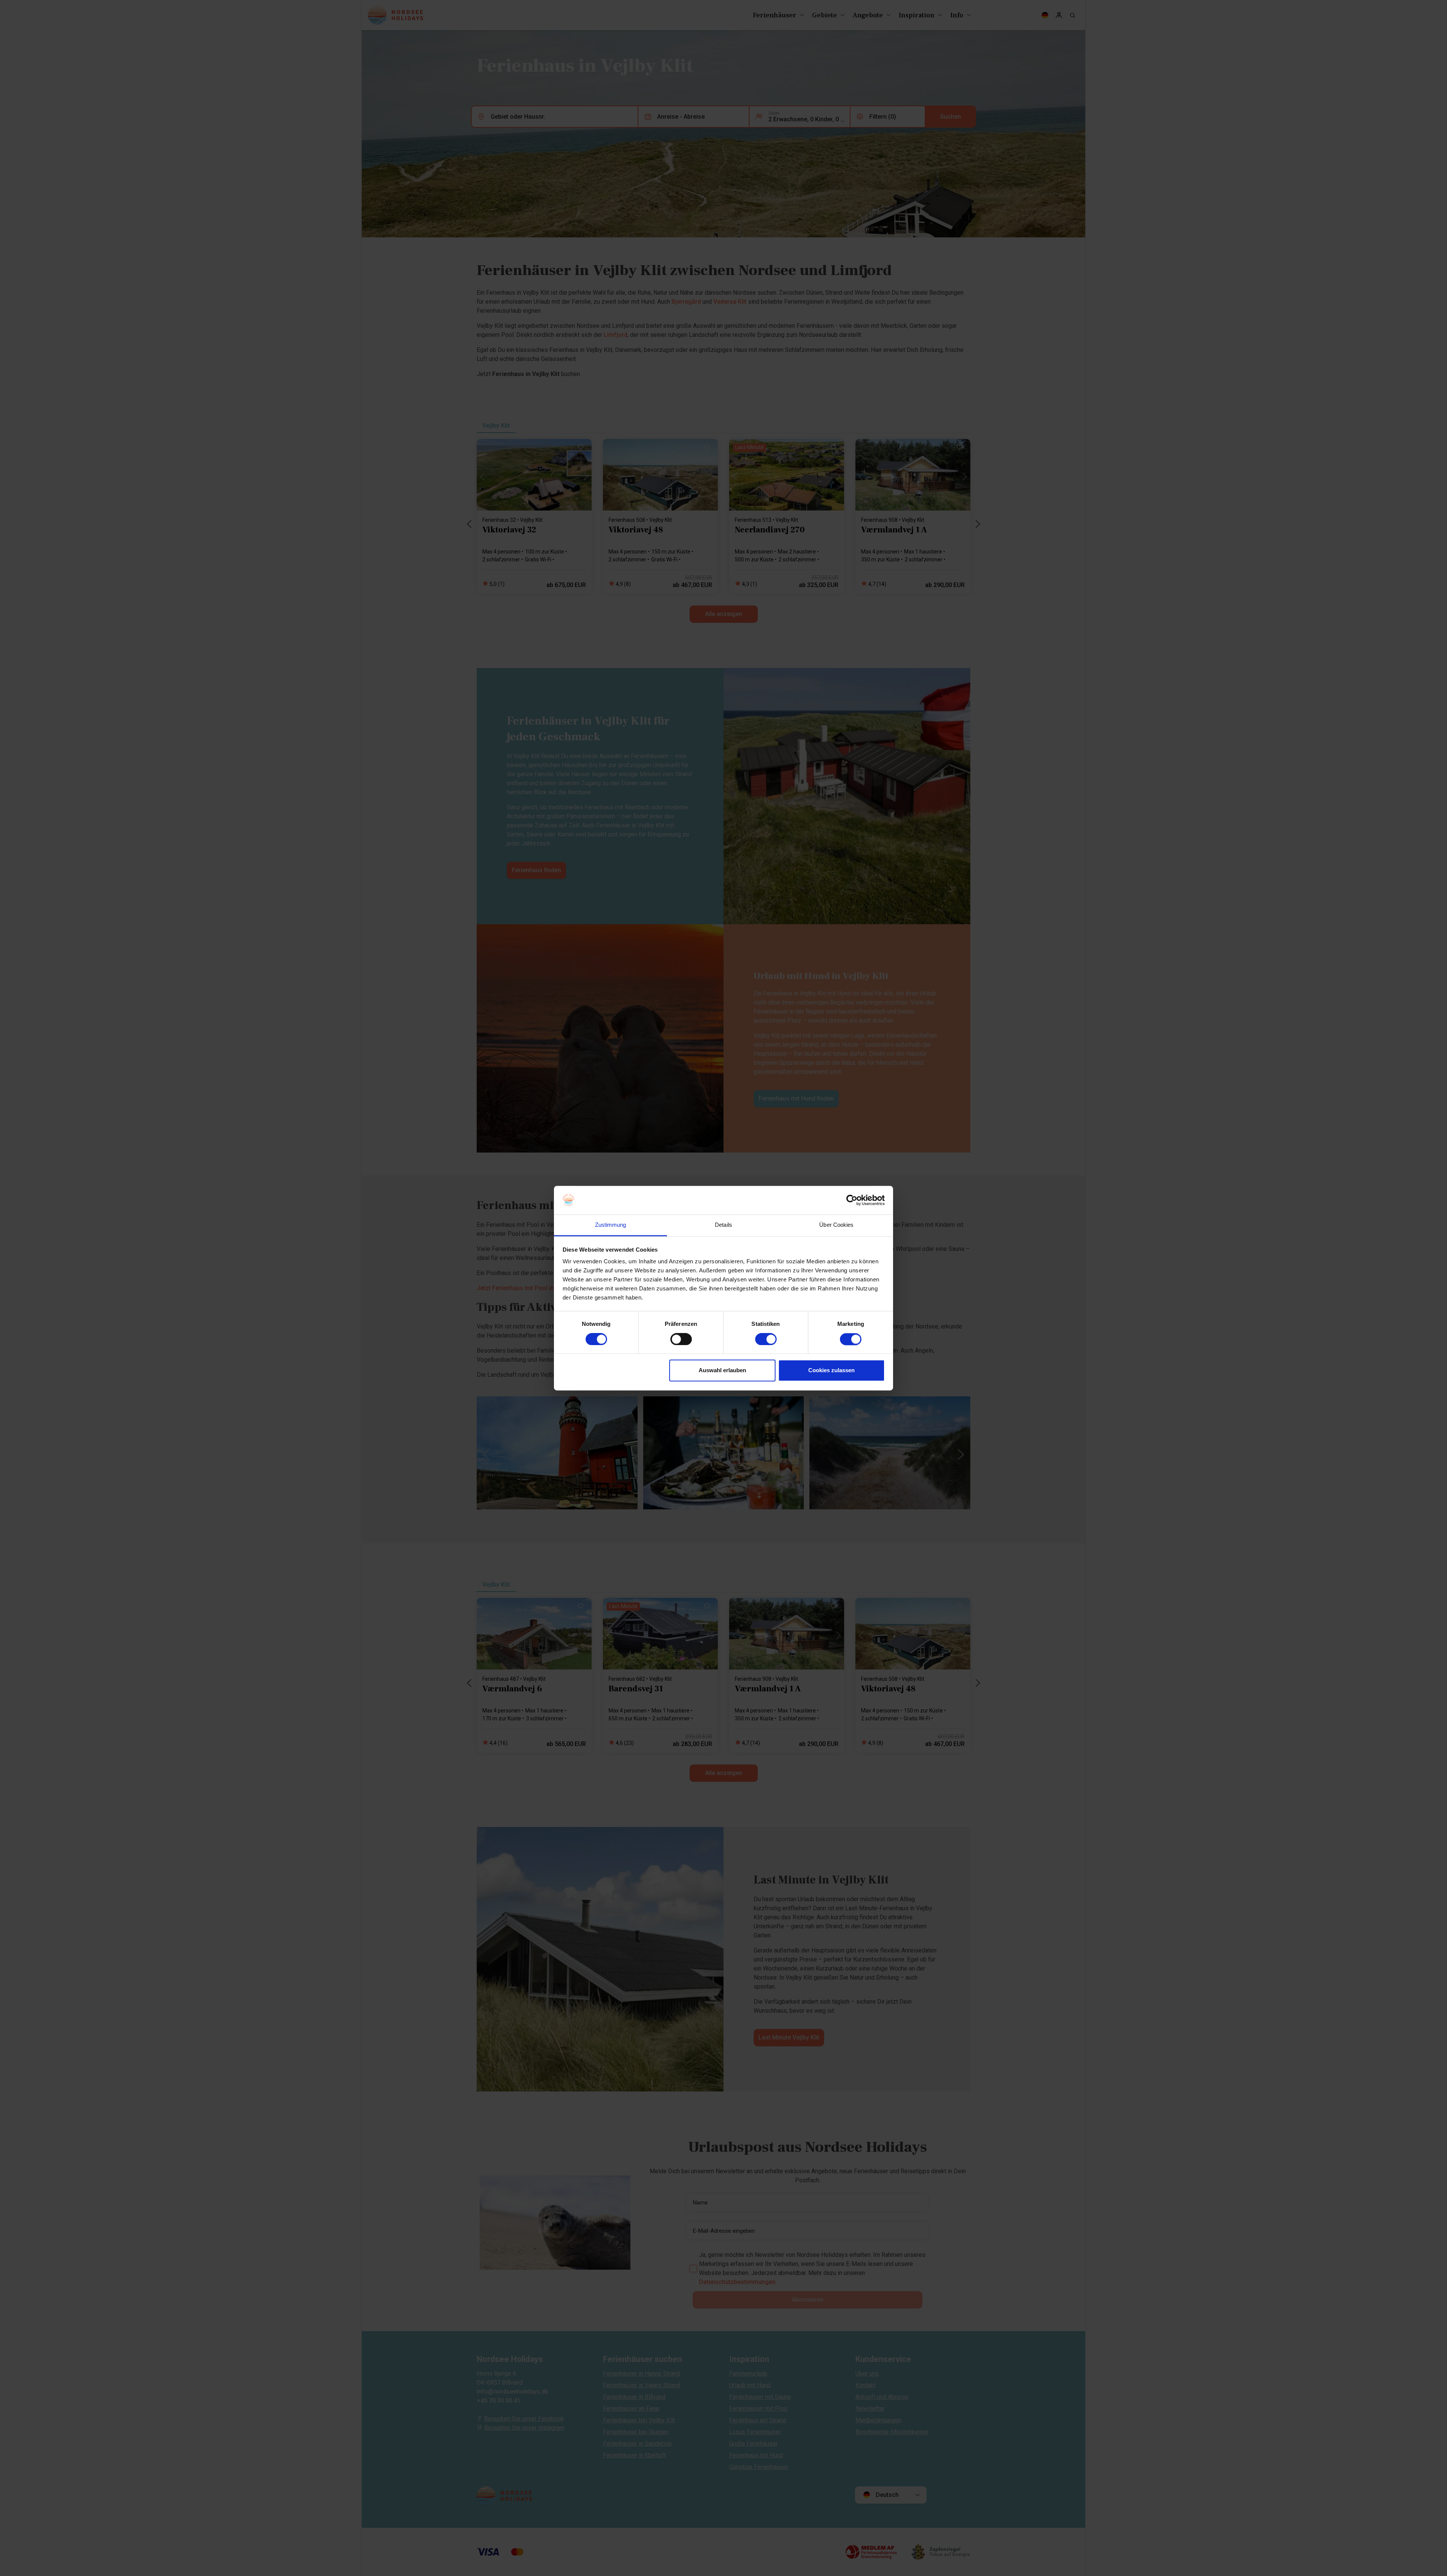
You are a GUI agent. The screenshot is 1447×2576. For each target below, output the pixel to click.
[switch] (681, 1339)
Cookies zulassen (831, 1371)
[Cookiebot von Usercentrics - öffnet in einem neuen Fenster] (852, 1200)
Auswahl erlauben (722, 1371)
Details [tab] (723, 1225)
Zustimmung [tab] (611, 1225)
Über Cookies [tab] (836, 1225)
